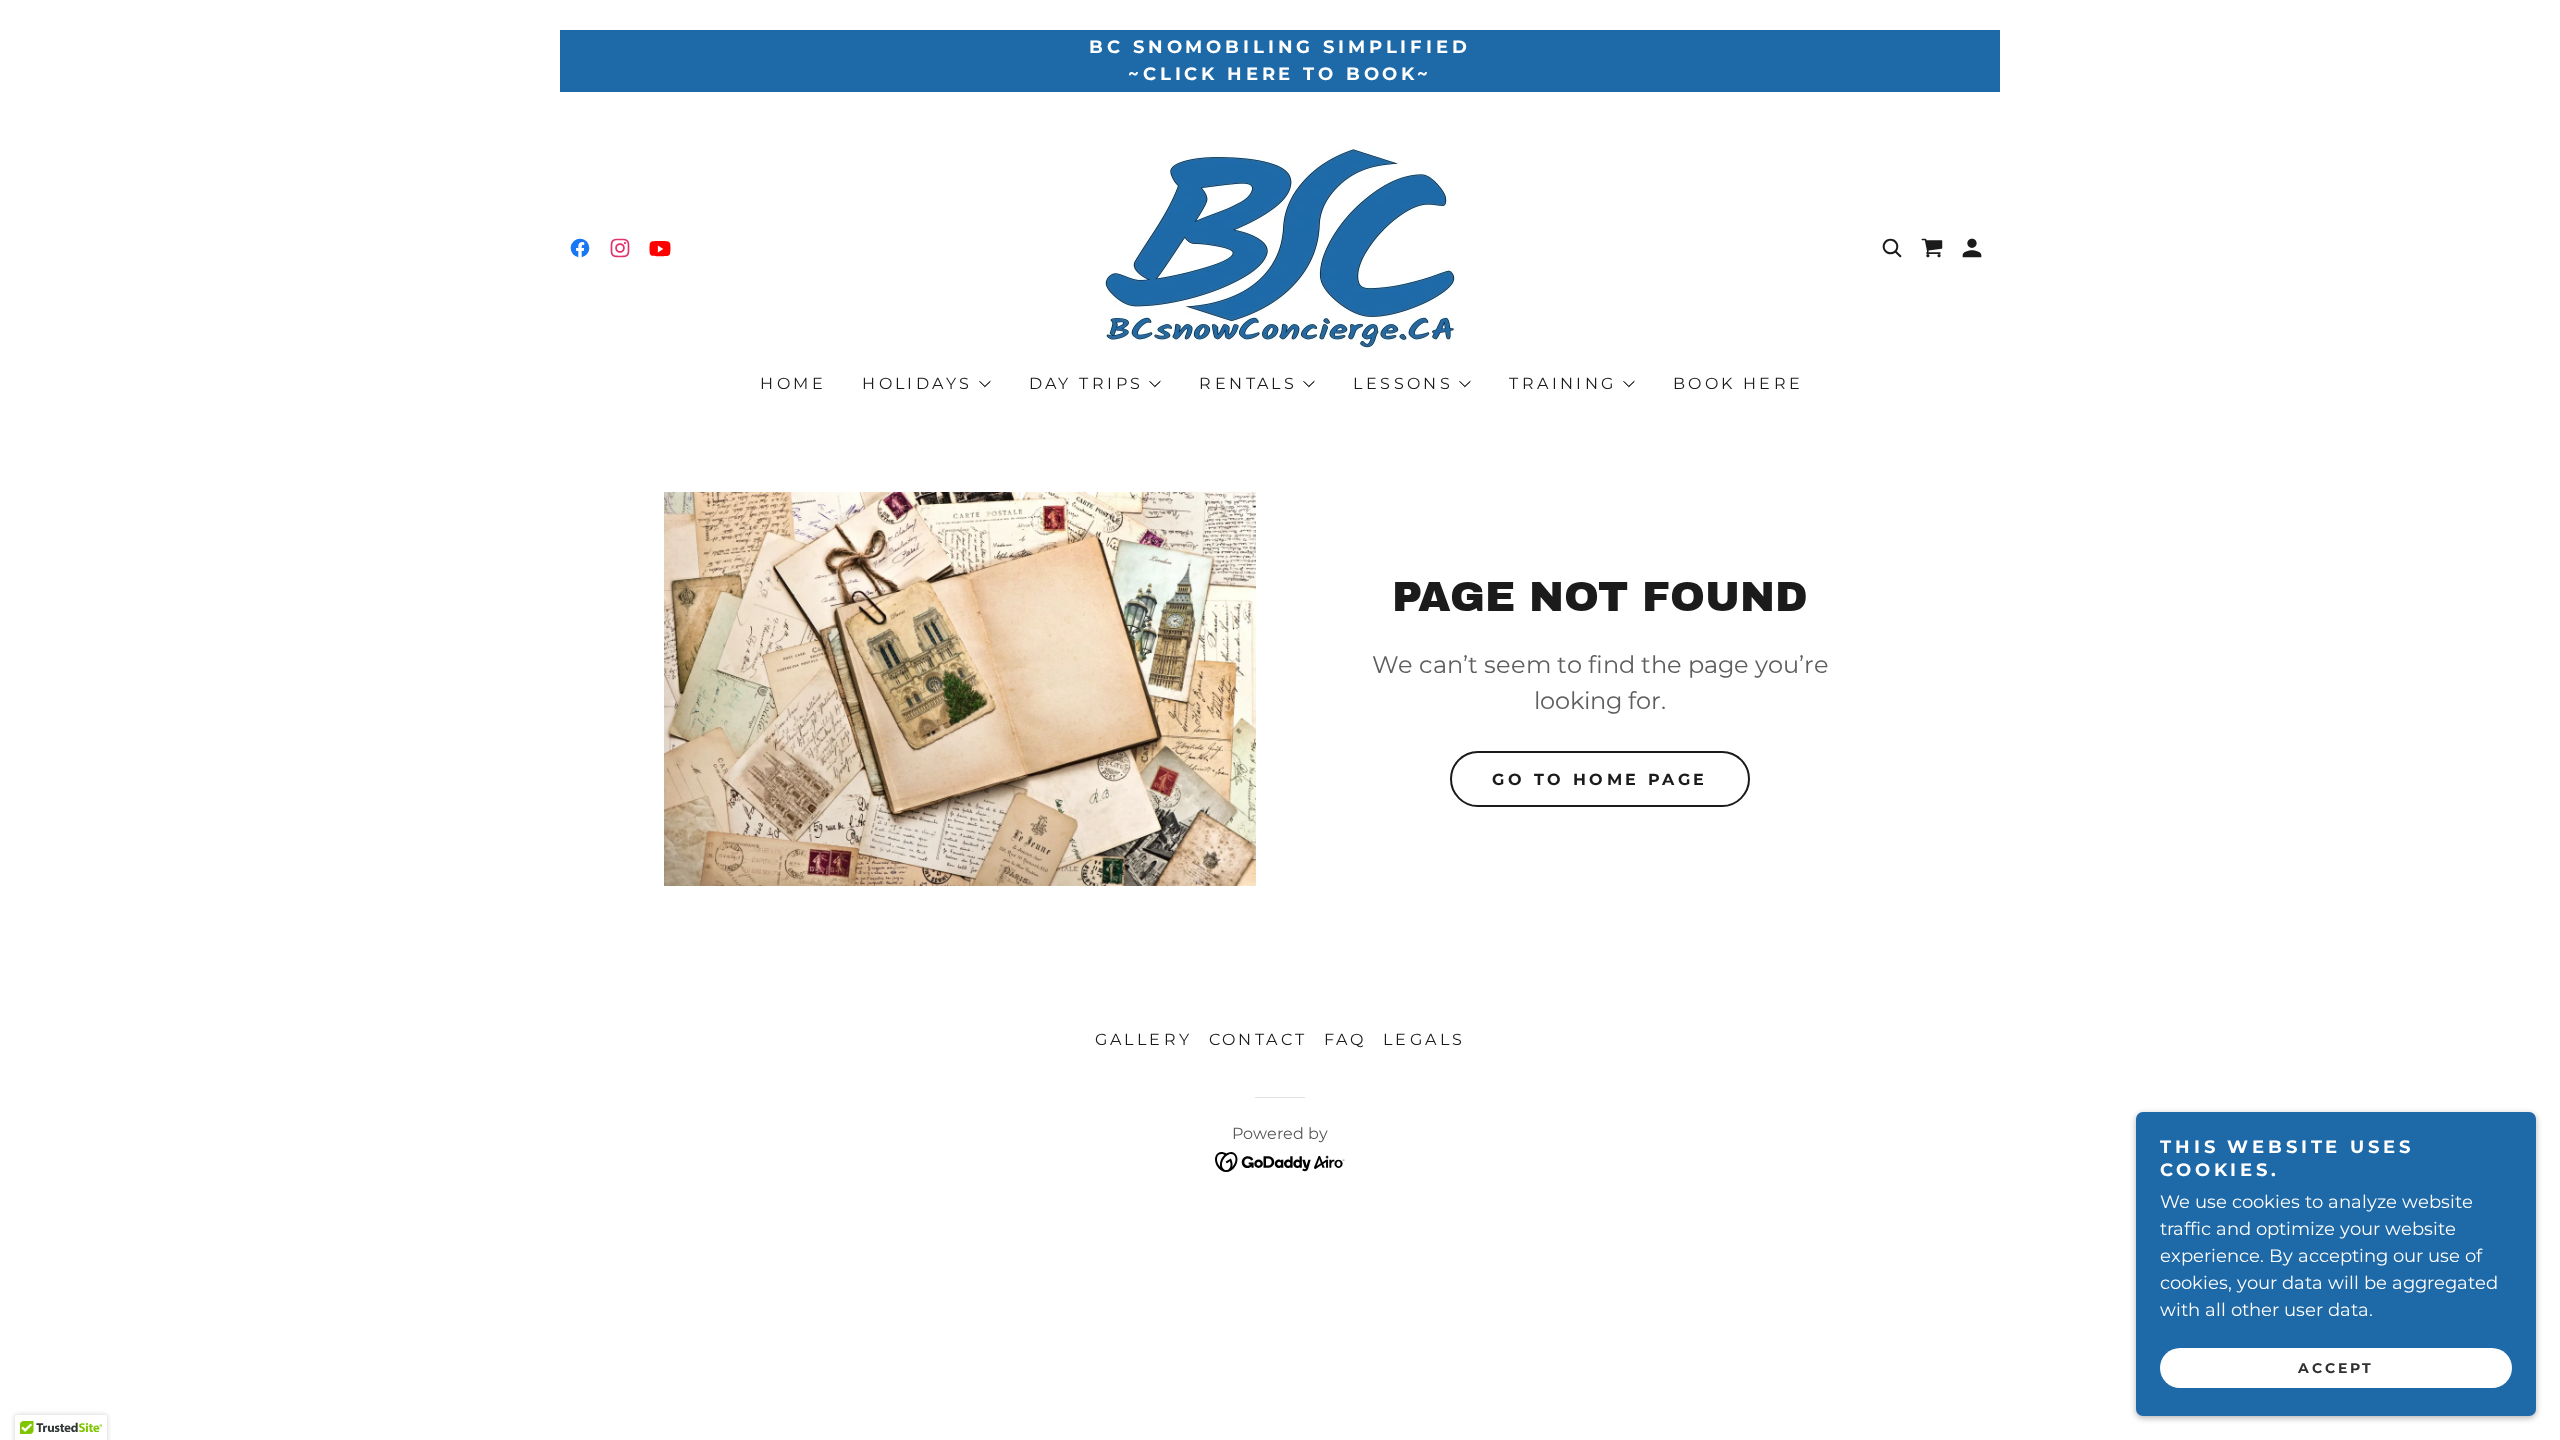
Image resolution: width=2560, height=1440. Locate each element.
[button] (1972, 248)
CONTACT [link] (1258, 1039)
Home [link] (793, 383)
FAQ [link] (1345, 1039)
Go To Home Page (1599, 779)
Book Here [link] (1738, 383)
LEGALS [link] (1424, 1039)
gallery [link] (1144, 1039)
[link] (580, 248)
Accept (2336, 1368)
